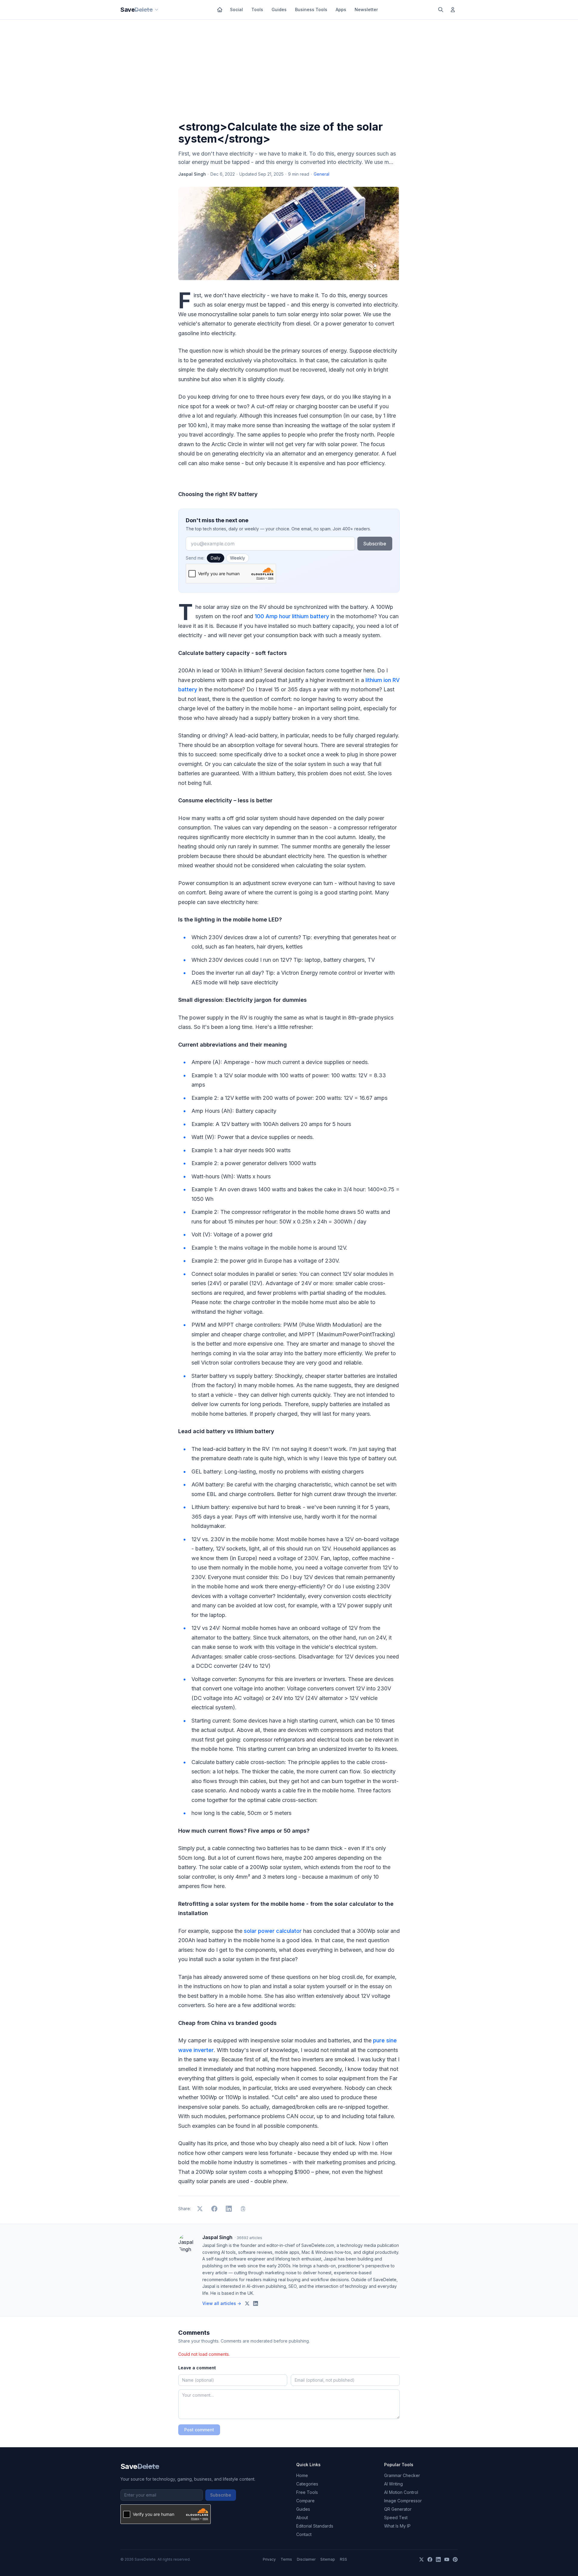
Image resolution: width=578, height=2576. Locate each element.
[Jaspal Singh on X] (247, 2303)
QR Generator (398, 2509)
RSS (343, 2559)
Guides (279, 9)
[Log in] (453, 10)
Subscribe (375, 544)
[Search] (441, 10)
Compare (305, 2501)
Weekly (238, 558)
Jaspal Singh (192, 174)
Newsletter (366, 9)
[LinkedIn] (438, 2559)
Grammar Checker (402, 2475)
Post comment (199, 2430)
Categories (307, 2484)
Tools (257, 9)
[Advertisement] (289, 71)
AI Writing (393, 2484)
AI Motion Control (401, 2492)
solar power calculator (273, 1931)
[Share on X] (200, 2209)
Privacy (269, 2559)
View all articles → (222, 2303)
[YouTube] (447, 2559)
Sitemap (328, 2559)
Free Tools (307, 2492)
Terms (286, 2559)
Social (236, 9)
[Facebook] (430, 2559)
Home (302, 2475)
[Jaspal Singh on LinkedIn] (256, 2303)
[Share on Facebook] (214, 2209)
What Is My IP (397, 2526)
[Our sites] (157, 10)
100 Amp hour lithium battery (292, 616)
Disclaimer (306, 2559)
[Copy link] (243, 2209)
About (302, 2517)
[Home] (220, 10)
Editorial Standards (315, 2526)
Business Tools (311, 9)
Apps (341, 9)
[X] (421, 2559)
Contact (304, 2534)
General (322, 174)
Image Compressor (403, 2501)
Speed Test (396, 2517)
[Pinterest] (455, 2559)
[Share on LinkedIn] (229, 2209)
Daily (216, 558)
